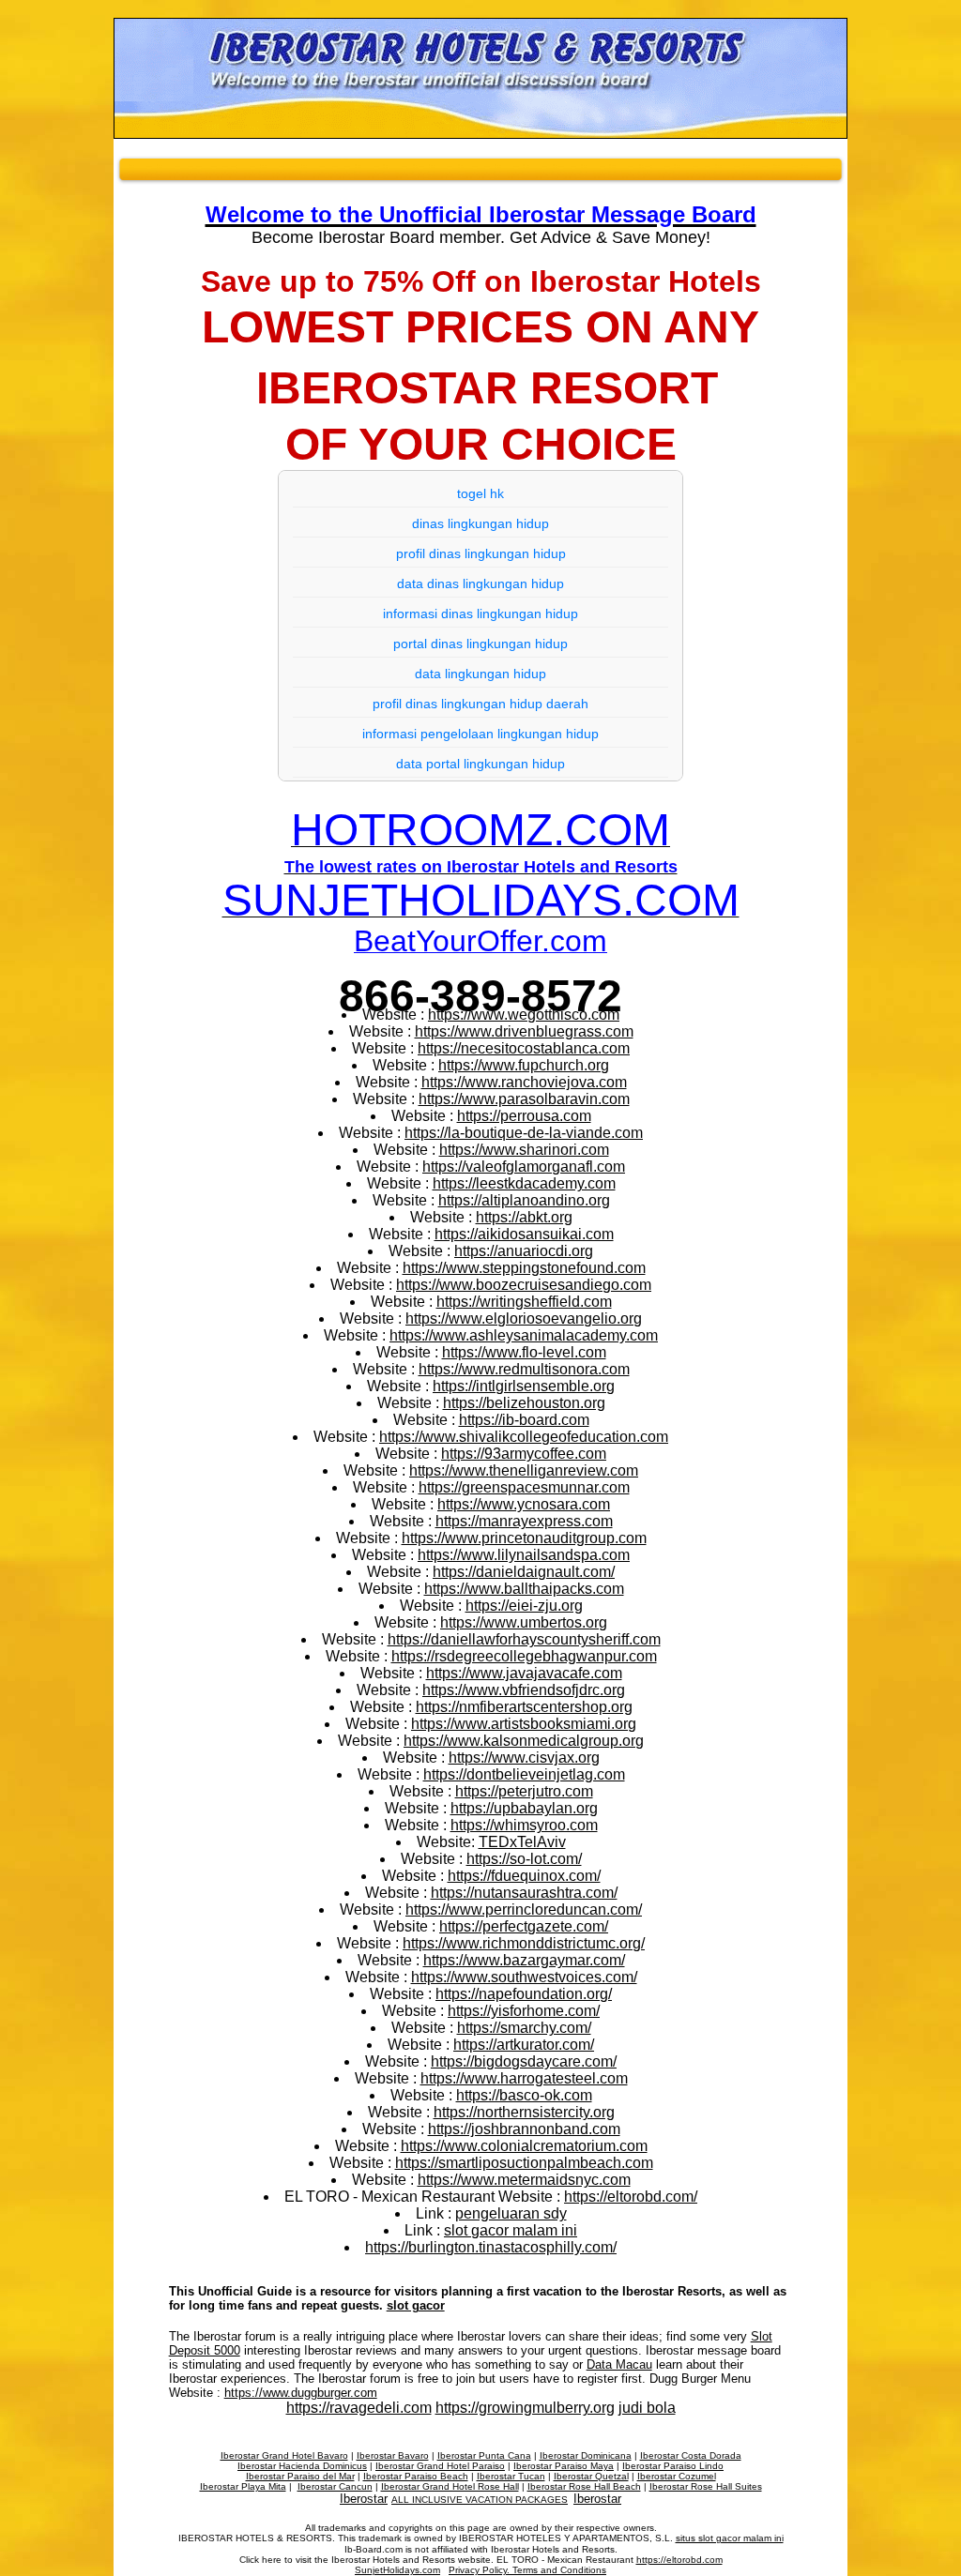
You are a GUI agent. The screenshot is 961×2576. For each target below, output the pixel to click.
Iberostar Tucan (511, 2476)
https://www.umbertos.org (524, 1622)
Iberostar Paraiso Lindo (673, 2466)
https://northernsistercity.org (524, 2112)
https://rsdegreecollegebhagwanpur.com (524, 1656)
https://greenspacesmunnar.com (524, 1487)
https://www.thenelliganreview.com (524, 1470)
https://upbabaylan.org (524, 1808)
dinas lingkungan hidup (480, 523)
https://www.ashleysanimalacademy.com (524, 1335)
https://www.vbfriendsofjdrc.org (524, 1690)
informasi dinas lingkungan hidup (480, 614)
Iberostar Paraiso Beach (416, 2476)
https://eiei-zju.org (524, 1606)
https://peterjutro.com (524, 1791)
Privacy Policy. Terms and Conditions (527, 2570)
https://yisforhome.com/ (524, 2011)
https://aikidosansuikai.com (524, 1234)
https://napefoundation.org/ (524, 1994)
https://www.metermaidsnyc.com (524, 2180)
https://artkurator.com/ (524, 2045)
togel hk (480, 493)
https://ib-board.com (524, 1420)
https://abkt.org (524, 1217)
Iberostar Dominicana (586, 2455)
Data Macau (619, 2364)
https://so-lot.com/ (524, 1859)
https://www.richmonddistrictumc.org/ (524, 1943)
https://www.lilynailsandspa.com (524, 1555)
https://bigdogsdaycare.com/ (524, 2061)
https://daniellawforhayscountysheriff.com (524, 1639)
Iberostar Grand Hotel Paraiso (440, 2466)
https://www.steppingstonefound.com (524, 1268)
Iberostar (364, 2499)
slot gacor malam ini (511, 2230)
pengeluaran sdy (511, 2213)
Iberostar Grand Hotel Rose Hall (450, 2486)
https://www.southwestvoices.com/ (524, 1977)
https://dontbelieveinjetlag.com (524, 1774)
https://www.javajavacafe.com (524, 1673)
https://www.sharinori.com (524, 1150)
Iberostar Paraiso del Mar (300, 2476)
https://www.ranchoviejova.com (524, 1082)
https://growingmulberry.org (525, 2408)
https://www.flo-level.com (524, 1352)
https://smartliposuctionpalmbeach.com (524, 2163)
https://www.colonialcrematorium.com (524, 2146)
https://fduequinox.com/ (524, 1876)
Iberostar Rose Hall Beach (584, 2486)
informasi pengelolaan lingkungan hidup (480, 734)
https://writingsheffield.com (524, 1302)
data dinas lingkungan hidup (480, 583)
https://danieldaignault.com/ (524, 1572)
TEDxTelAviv (522, 1842)
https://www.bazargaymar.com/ (524, 1960)
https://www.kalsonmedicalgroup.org (524, 1741)
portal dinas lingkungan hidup (480, 644)
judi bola (647, 2408)
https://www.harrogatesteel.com (524, 2078)
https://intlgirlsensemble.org (524, 1386)
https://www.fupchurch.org (524, 1065)
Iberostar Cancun (335, 2486)
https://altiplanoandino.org (524, 1200)
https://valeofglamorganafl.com (524, 1167)
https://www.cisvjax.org (524, 1758)
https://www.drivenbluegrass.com (524, 1031)
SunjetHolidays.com (397, 2570)
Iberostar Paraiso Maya (564, 2466)
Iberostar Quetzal (591, 2476)
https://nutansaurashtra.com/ (524, 1893)
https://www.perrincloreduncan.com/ (524, 1909)
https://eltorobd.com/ (631, 2197)
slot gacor (416, 2305)
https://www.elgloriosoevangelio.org (524, 1318)
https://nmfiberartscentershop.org (524, 1707)
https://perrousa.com (524, 1116)
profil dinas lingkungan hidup (481, 553)
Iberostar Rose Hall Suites (706, 2486)
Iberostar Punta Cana (484, 2455)
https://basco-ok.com (524, 2095)
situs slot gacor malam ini (730, 2538)
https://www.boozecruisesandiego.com (524, 1285)
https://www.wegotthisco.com (524, 1015)
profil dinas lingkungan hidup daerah (480, 704)
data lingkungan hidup (480, 674)
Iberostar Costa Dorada (691, 2455)
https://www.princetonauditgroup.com (524, 1538)
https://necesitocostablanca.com (524, 1048)
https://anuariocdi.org (524, 1251)
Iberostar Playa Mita (243, 2486)
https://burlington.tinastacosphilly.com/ (491, 2247)
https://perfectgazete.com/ (524, 1926)
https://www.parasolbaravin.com (524, 1099)
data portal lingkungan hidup (480, 764)
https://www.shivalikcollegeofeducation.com (524, 1437)
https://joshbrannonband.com (524, 2129)
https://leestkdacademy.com (524, 1183)
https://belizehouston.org (524, 1403)
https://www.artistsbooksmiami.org (524, 1724)
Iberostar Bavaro (393, 2455)
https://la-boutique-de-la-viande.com (524, 1133)
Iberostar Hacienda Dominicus (302, 2466)
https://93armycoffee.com (524, 1454)
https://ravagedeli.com (359, 2408)
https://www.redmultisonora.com (524, 1369)
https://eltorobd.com (679, 2560)
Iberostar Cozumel (677, 2476)
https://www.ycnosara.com (524, 1504)
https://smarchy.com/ (524, 2028)
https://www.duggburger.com (301, 2393)
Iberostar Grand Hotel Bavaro (284, 2455)
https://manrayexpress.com (524, 1521)
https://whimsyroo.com (524, 1825)
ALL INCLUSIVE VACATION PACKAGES (480, 2500)
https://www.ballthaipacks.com (524, 1589)
